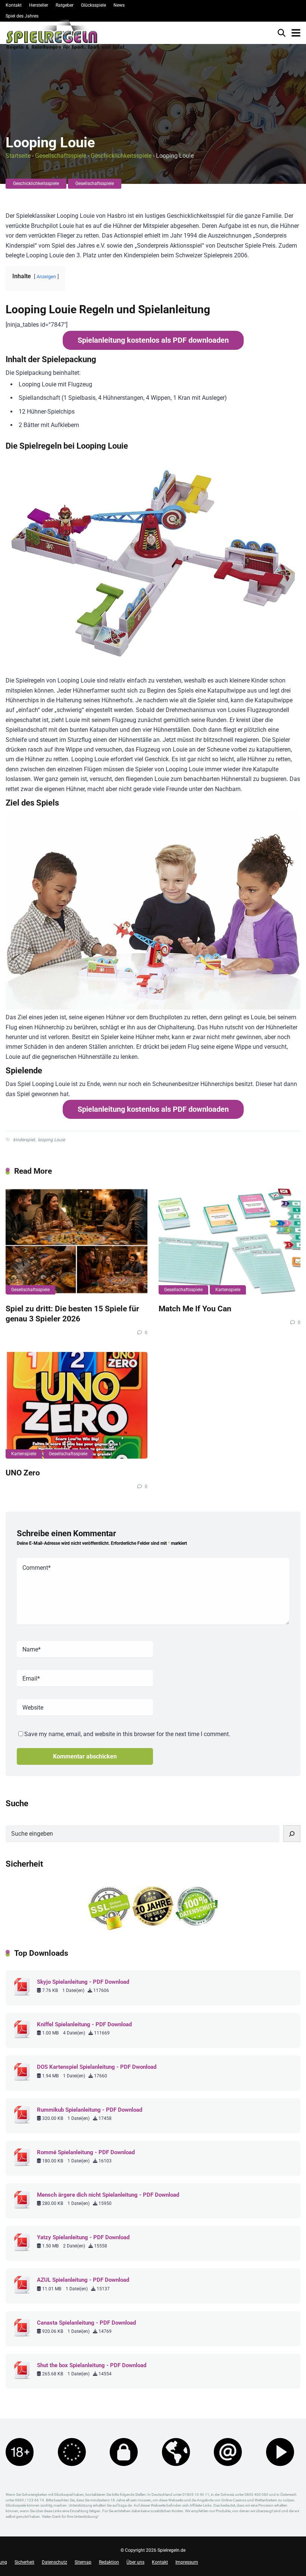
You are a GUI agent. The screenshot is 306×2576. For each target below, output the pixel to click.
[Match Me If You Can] (229, 1241)
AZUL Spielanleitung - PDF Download (83, 2280)
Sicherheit (24, 2562)
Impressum (187, 2562)
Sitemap (83, 2562)
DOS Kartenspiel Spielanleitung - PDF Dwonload (97, 2067)
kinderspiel (24, 1140)
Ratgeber (65, 5)
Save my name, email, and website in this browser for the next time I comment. (127, 1734)
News (119, 5)
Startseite (18, 156)
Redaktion (109, 2562)
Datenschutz (54, 2562)
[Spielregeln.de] (65, 37)
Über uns (135, 2562)
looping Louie (51, 1140)
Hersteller (39, 5)
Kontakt (14, 5)
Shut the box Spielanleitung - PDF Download (92, 2365)
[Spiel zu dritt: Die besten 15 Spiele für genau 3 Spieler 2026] (76, 1241)
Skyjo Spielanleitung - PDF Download (83, 1982)
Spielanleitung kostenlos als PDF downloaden (153, 340)
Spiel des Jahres (22, 16)
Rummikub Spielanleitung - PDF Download (90, 2110)
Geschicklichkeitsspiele (121, 156)
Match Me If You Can (195, 1309)
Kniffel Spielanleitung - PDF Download (84, 2024)
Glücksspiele (93, 5)
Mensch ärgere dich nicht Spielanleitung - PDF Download (108, 2195)
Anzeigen (46, 277)
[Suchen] (292, 1834)
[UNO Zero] (76, 1405)
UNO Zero (23, 1473)
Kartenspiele (228, 1290)
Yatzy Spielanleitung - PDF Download (83, 2237)
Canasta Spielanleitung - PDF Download (86, 2323)
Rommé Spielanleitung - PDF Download (86, 2152)
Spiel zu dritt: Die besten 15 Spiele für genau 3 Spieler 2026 (72, 1314)
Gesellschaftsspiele (61, 156)
